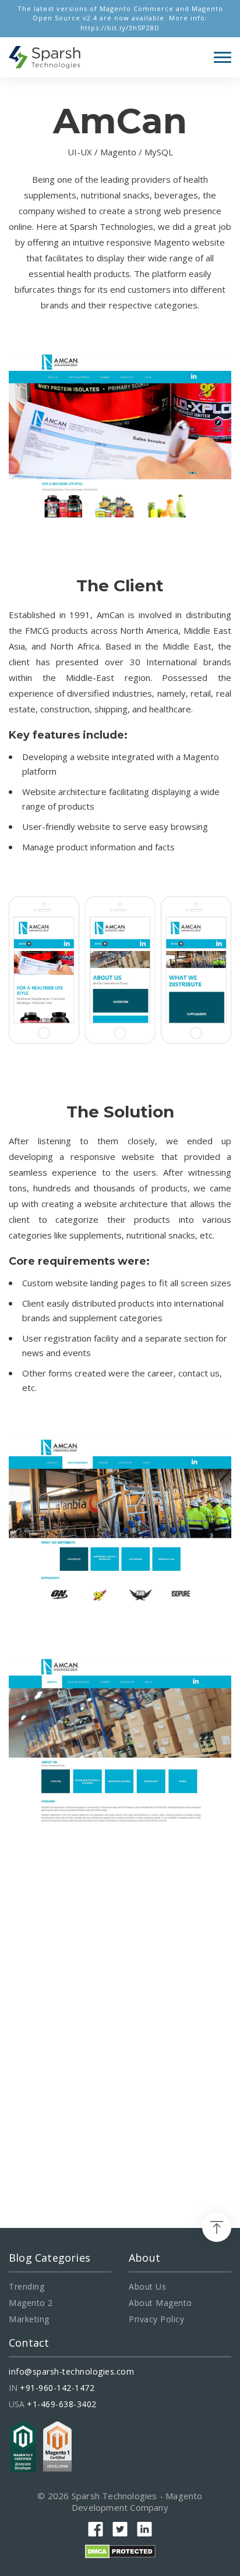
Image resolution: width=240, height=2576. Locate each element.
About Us (147, 2287)
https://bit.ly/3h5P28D (120, 28)
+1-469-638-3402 (62, 2404)
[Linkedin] (144, 2529)
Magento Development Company (137, 2502)
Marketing (29, 2319)
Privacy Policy (156, 2319)
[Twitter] (120, 2529)
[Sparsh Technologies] (45, 57)
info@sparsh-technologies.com (71, 2372)
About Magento (160, 2303)
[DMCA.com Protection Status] (120, 2550)
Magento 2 (31, 2303)
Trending (27, 2287)
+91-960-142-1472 (57, 2388)
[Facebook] (96, 2529)
